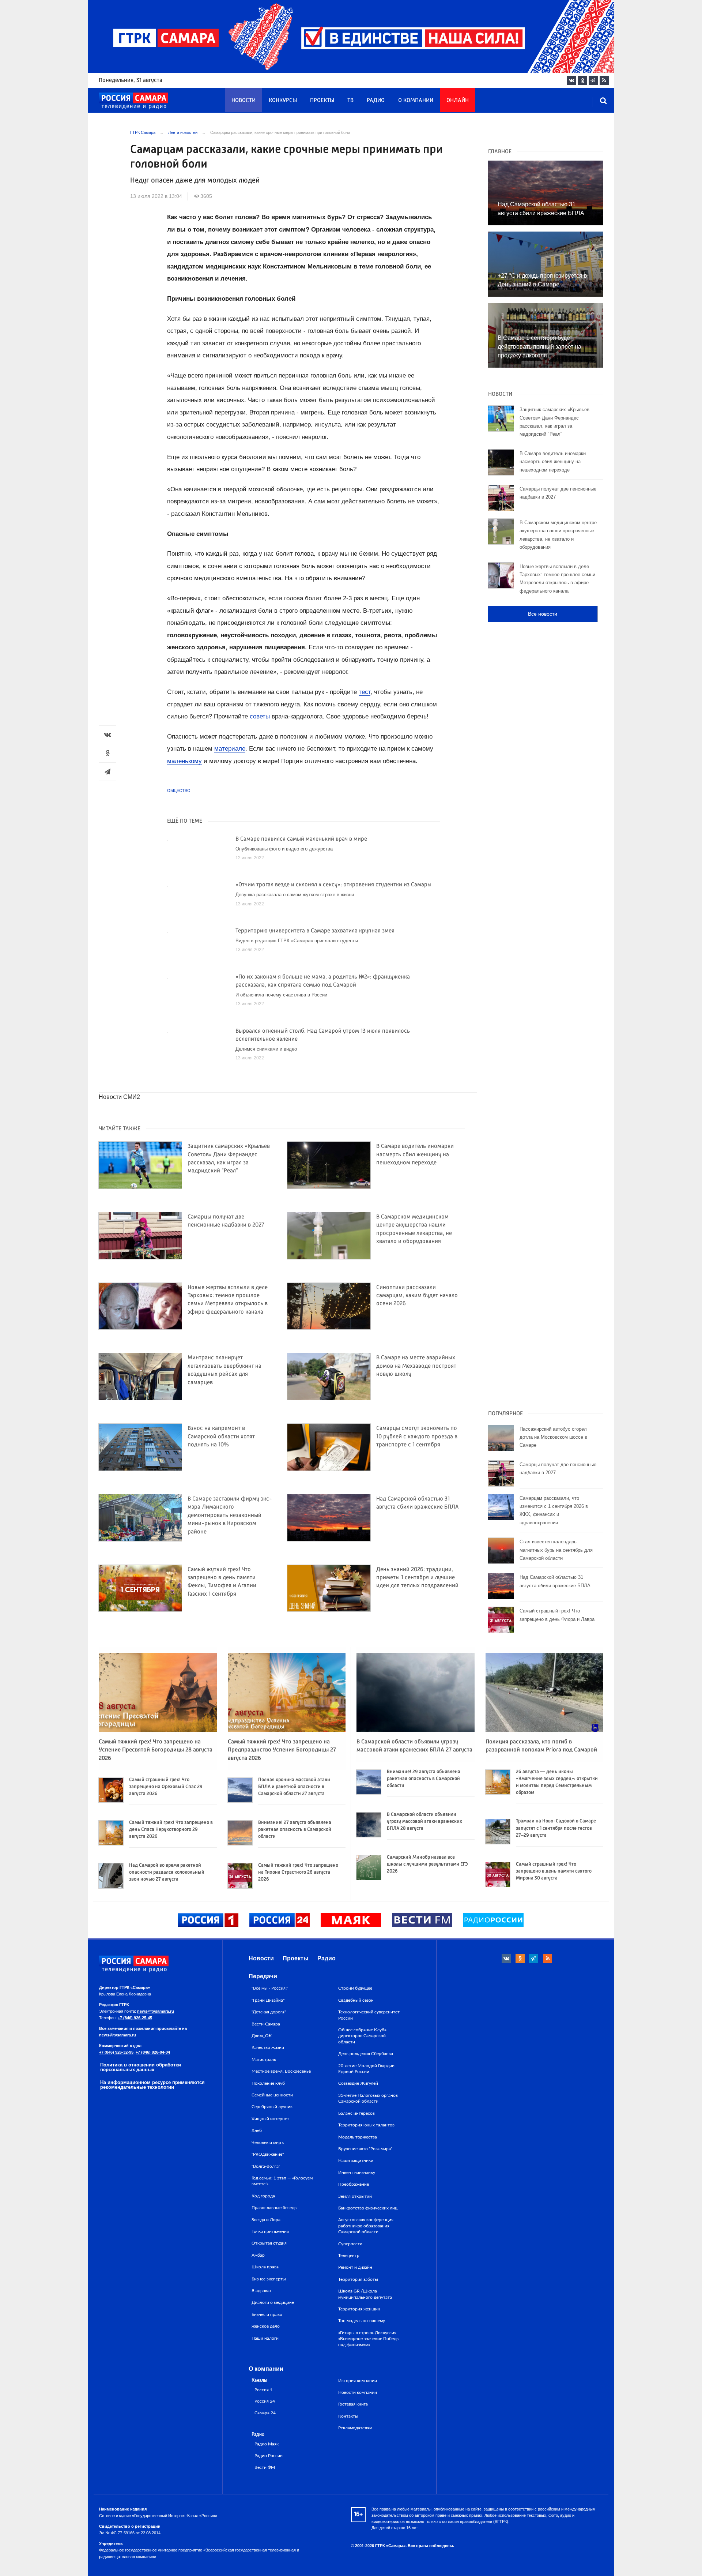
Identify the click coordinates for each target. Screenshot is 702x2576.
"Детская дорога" (269, 2012)
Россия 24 (265, 2401)
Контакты (348, 2416)
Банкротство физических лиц (368, 2208)
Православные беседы (275, 2208)
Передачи (263, 1976)
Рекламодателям (355, 2428)
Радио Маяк (267, 2444)
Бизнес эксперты (269, 2279)
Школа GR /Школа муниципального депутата (365, 2294)
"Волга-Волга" (266, 2166)
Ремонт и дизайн (355, 2267)
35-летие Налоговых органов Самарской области (368, 2098)
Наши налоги (265, 2338)
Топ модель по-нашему (362, 2321)
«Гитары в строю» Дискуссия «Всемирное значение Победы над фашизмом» (369, 2339)
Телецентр (349, 2256)
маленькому (184, 761)
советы (260, 716)
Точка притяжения (270, 2231)
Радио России (269, 2456)
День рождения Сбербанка (366, 2054)
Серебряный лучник (272, 2107)
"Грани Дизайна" (268, 2000)
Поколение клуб (268, 2083)
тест (365, 692)
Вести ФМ (265, 2468)
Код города (263, 2196)
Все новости (543, 614)
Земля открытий (355, 2196)
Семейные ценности (272, 2095)
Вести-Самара (266, 2024)
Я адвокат (262, 2291)
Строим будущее (355, 1988)
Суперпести (350, 2244)
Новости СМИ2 (119, 1097)
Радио (376, 101)
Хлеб (257, 2130)
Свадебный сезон (356, 2000)
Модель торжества (358, 2137)
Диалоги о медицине (273, 2302)
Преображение (354, 2184)
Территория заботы (358, 2279)
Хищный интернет (270, 2119)
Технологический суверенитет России (369, 2015)
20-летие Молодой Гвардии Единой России (366, 2069)
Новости (244, 101)
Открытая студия (269, 2243)
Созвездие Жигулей (358, 2083)
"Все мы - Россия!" (270, 1988)
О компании (416, 101)
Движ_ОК (262, 2036)
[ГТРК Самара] (133, 101)
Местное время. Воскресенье (281, 2071)
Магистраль (264, 2059)
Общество (179, 791)
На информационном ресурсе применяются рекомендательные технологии (152, 2085)
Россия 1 (263, 2390)
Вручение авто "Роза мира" (365, 2149)
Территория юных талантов (366, 2125)
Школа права (265, 2267)
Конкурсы (283, 101)
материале (230, 749)
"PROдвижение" (268, 2154)
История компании (358, 2381)
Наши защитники (356, 2160)
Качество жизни (268, 2047)
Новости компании (358, 2392)
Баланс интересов (356, 2113)
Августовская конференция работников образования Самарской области (366, 2226)
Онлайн (458, 101)
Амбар (258, 2255)
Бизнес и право (267, 2314)
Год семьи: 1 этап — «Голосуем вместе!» (282, 2181)
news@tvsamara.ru (156, 2011)
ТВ (350, 101)
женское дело (266, 2326)
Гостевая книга (353, 2404)
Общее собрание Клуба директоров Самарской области (362, 2036)
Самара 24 (265, 2413)
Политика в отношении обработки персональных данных (141, 2067)
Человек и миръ (268, 2143)
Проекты (322, 101)
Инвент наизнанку (357, 2173)
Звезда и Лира (266, 2220)
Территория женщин (359, 2309)
